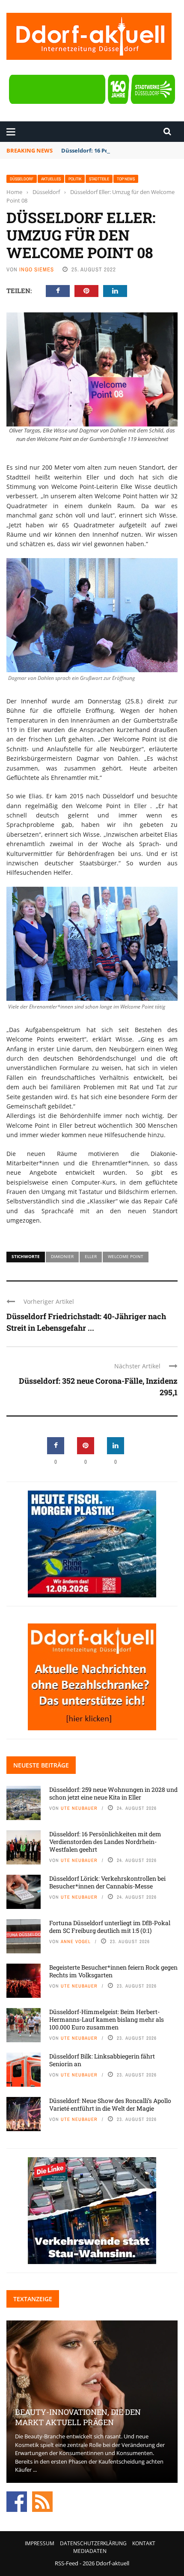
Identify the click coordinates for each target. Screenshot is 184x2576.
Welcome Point (126, 1256)
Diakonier (62, 1256)
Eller (91, 1256)
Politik (75, 179)
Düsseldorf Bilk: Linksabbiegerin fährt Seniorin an (102, 2060)
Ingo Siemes (37, 269)
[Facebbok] (17, 2501)
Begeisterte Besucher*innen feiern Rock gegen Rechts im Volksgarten (113, 1971)
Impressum (40, 2543)
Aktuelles (51, 179)
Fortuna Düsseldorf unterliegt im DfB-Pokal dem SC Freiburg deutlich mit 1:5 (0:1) (110, 1927)
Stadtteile (99, 179)
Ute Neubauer (79, 1808)
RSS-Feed (67, 2563)
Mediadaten (90, 2551)
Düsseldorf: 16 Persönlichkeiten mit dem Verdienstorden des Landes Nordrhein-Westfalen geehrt (105, 1842)
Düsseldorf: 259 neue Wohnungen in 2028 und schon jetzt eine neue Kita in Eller (113, 1793)
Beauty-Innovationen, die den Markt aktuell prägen (78, 2417)
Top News (126, 179)
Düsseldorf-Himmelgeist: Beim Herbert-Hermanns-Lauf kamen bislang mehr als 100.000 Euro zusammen (107, 2019)
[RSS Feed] (42, 2501)
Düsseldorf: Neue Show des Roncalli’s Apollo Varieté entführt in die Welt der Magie (110, 2104)
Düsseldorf (22, 179)
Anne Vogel (76, 1941)
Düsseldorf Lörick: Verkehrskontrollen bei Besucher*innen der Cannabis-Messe (107, 1882)
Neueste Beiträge (41, 1765)
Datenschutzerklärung (93, 2543)
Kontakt (144, 2543)
